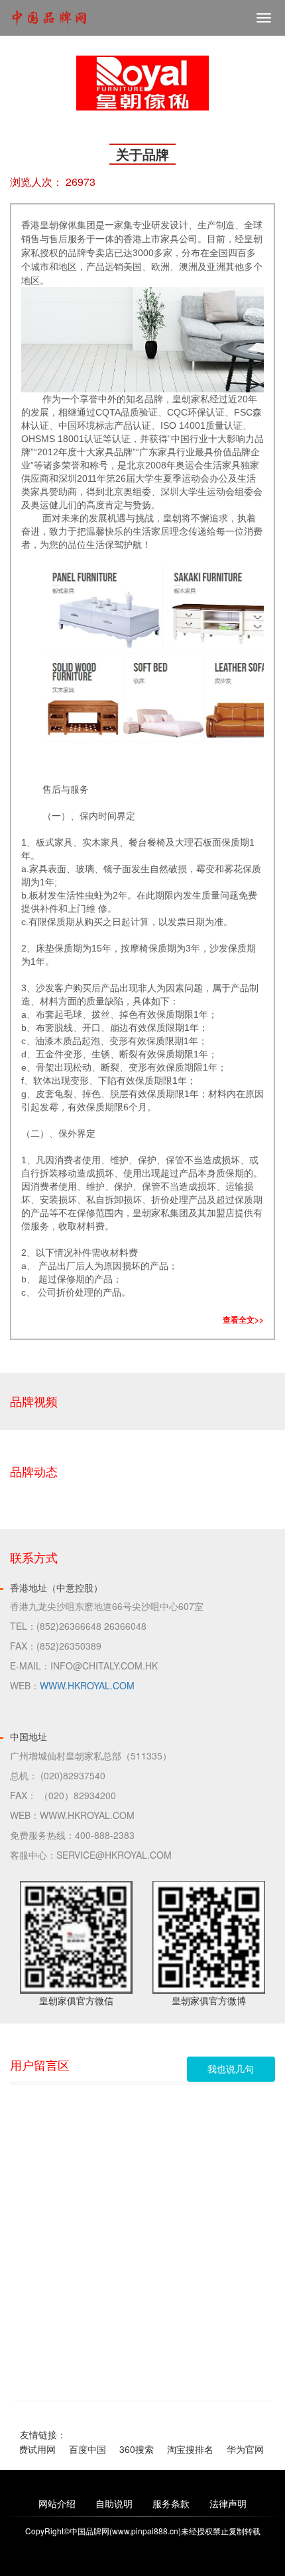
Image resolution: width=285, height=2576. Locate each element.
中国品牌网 (49, 19)
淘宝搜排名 (184, 2449)
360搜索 (131, 2449)
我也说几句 (231, 2069)
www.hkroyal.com (87, 1685)
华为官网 (239, 2449)
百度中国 (82, 2449)
